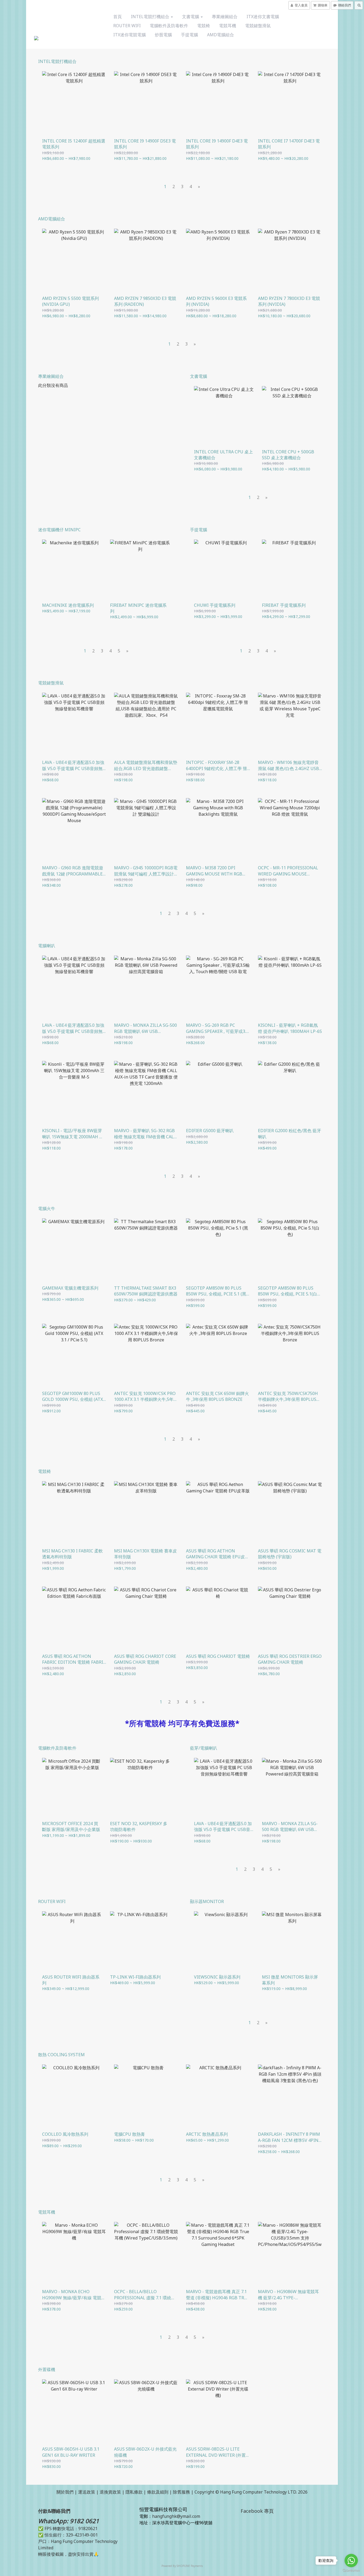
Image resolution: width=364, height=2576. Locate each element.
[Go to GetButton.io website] (351, 2571)
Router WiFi (127, 26)
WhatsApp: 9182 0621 (69, 2521)
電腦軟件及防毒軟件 (169, 26)
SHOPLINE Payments (190, 2566)
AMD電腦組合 (221, 35)
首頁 (118, 17)
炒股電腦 (163, 35)
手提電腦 (189, 35)
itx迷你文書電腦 (263, 17)
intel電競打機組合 (151, 17)
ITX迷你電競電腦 (130, 35)
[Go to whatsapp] (351, 2561)
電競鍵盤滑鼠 (258, 26)
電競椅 (204, 26)
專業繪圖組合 (225, 17)
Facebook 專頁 (257, 2511)
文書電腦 (191, 17)
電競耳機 (228, 26)
